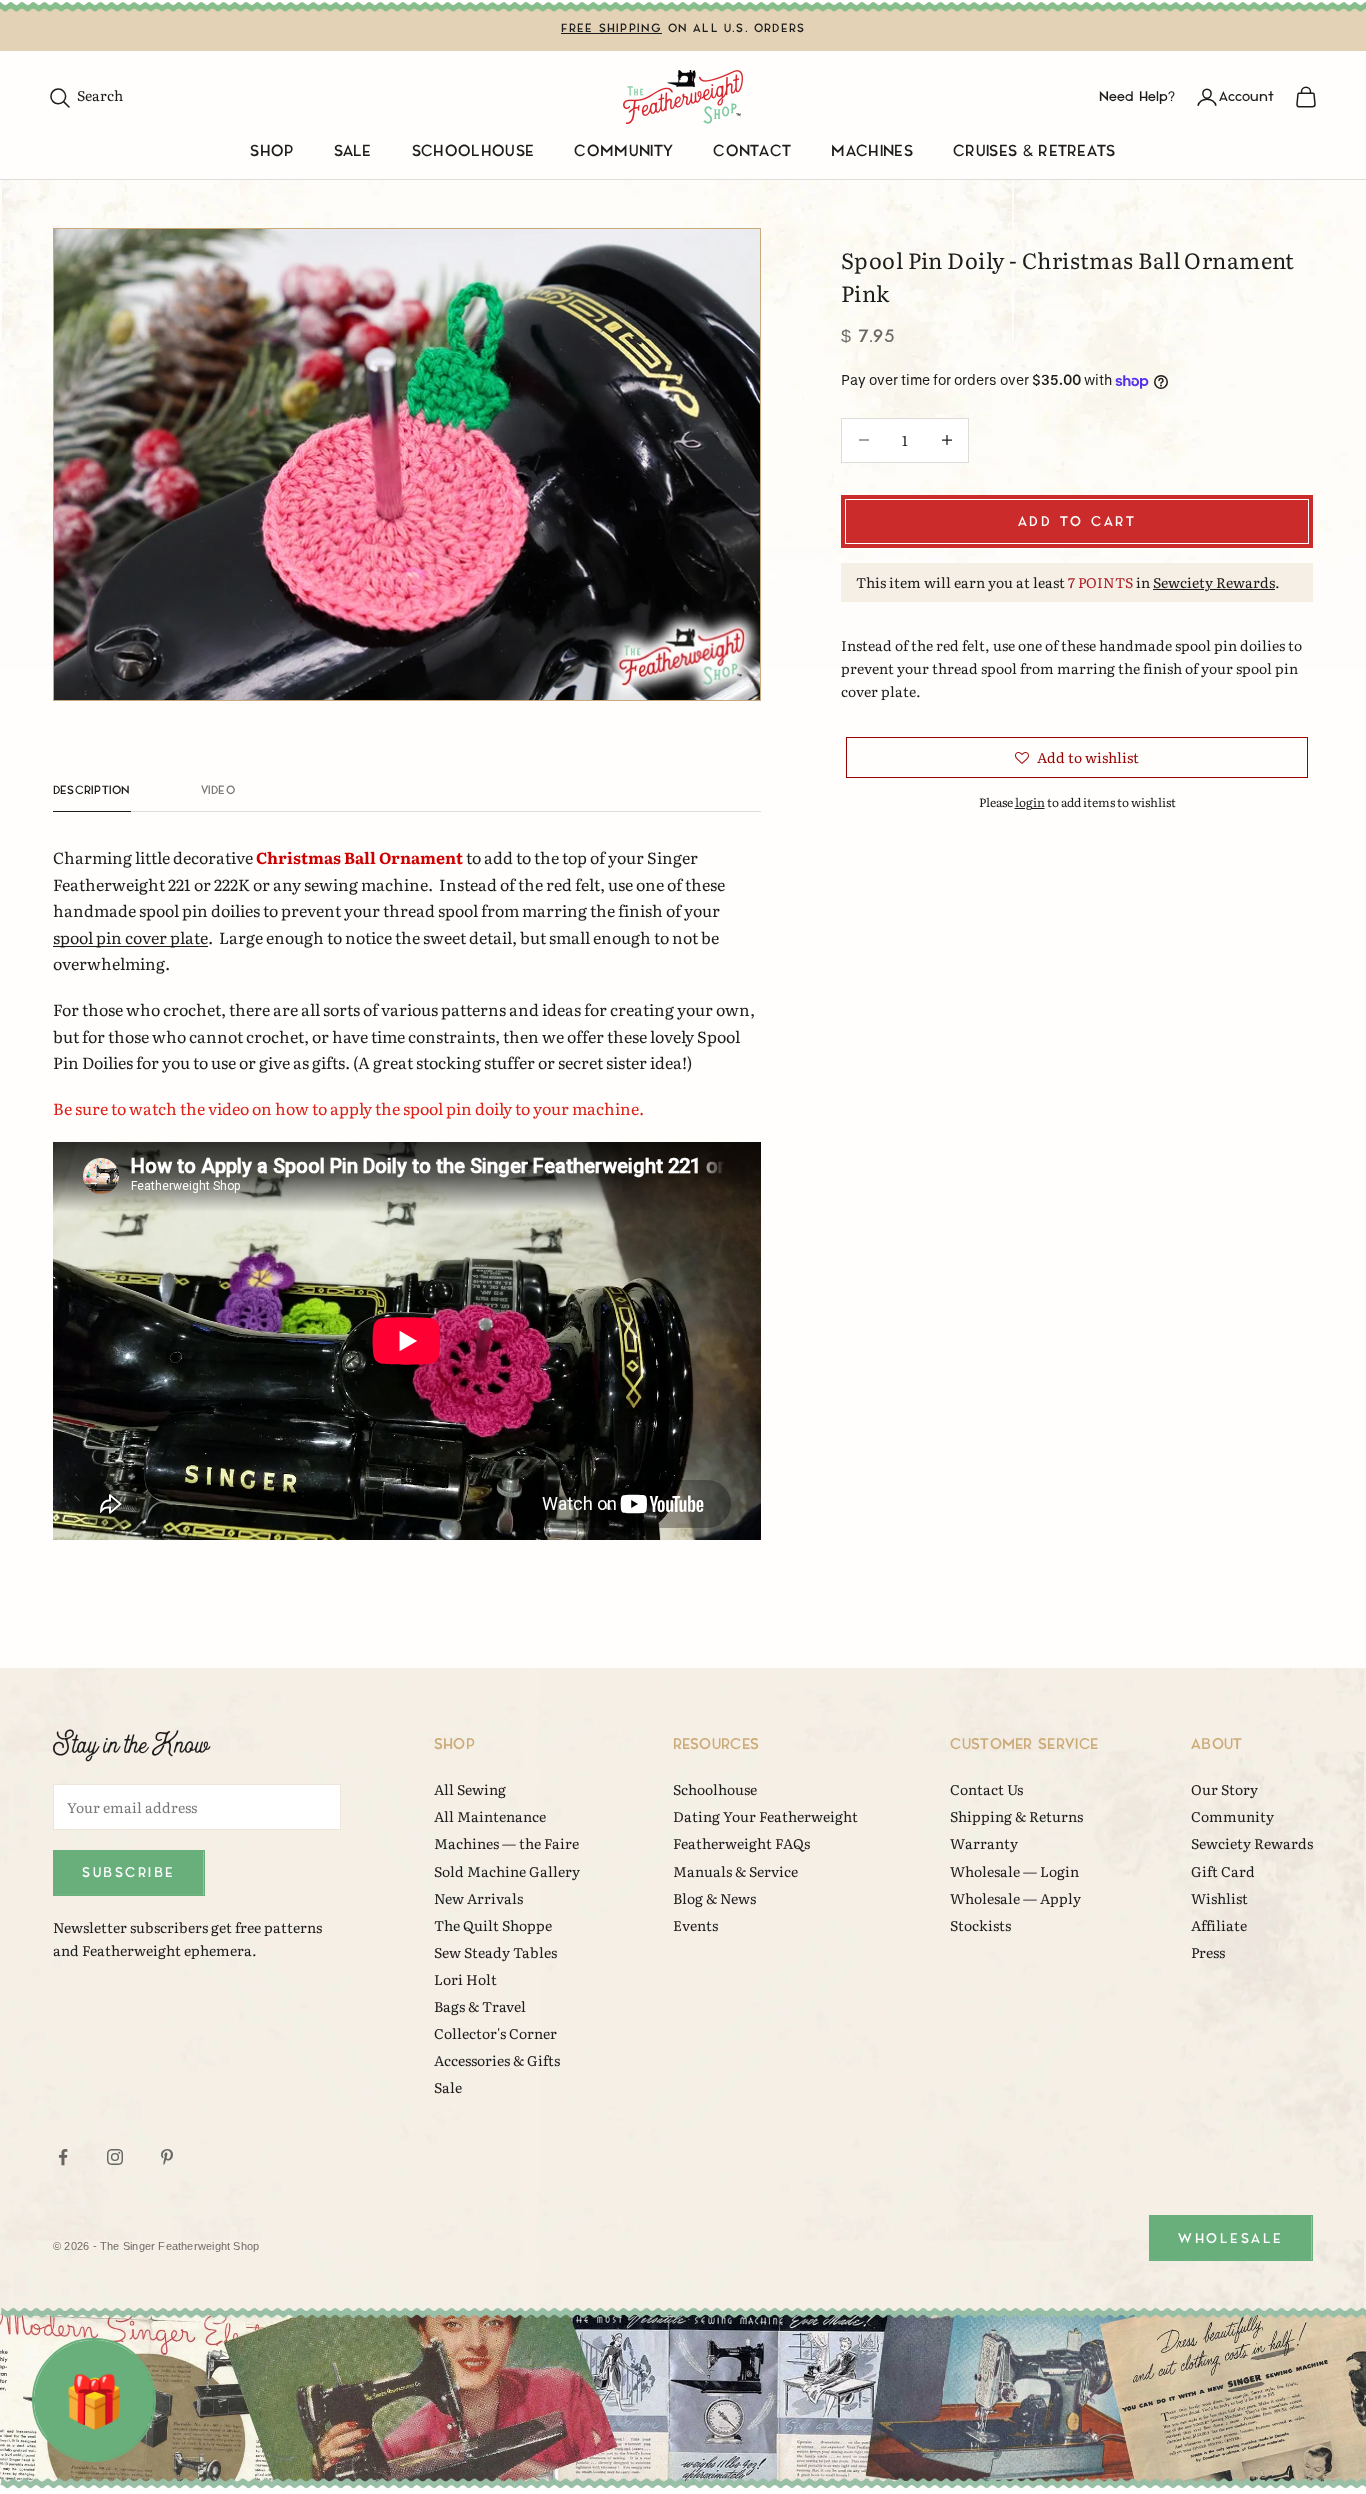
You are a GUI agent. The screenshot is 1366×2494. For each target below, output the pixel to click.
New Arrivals (478, 1898)
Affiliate (1219, 1925)
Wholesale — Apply (1015, 1898)
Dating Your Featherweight (765, 1816)
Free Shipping (612, 28)
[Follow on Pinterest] (167, 2157)
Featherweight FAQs (741, 1843)
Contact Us (986, 1789)
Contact (752, 151)
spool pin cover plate (130, 937)
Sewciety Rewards (1214, 582)
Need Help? (1137, 96)
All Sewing (470, 1789)
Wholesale (1231, 2238)
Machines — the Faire (506, 1843)
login (1030, 802)
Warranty (984, 1843)
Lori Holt (465, 1979)
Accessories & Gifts (497, 2060)
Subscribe (129, 1872)
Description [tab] (92, 790)
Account (1246, 96)
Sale (353, 151)
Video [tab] (218, 790)
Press (1208, 1952)
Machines (872, 151)
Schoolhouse (473, 151)
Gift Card (1223, 1871)
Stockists (980, 1925)
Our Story (1224, 1789)
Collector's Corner (495, 2033)
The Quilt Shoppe (493, 1925)
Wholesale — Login (1014, 1871)
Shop (271, 151)
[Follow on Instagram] (115, 2157)
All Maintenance (490, 1816)
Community (623, 151)
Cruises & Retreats (1034, 151)
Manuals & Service (735, 1871)
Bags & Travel (480, 2006)
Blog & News (714, 1898)
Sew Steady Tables (495, 1952)
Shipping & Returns (1016, 1816)
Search (85, 95)
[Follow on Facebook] (63, 2157)
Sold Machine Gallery (507, 1871)
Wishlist (1219, 1898)
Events (695, 1925)
